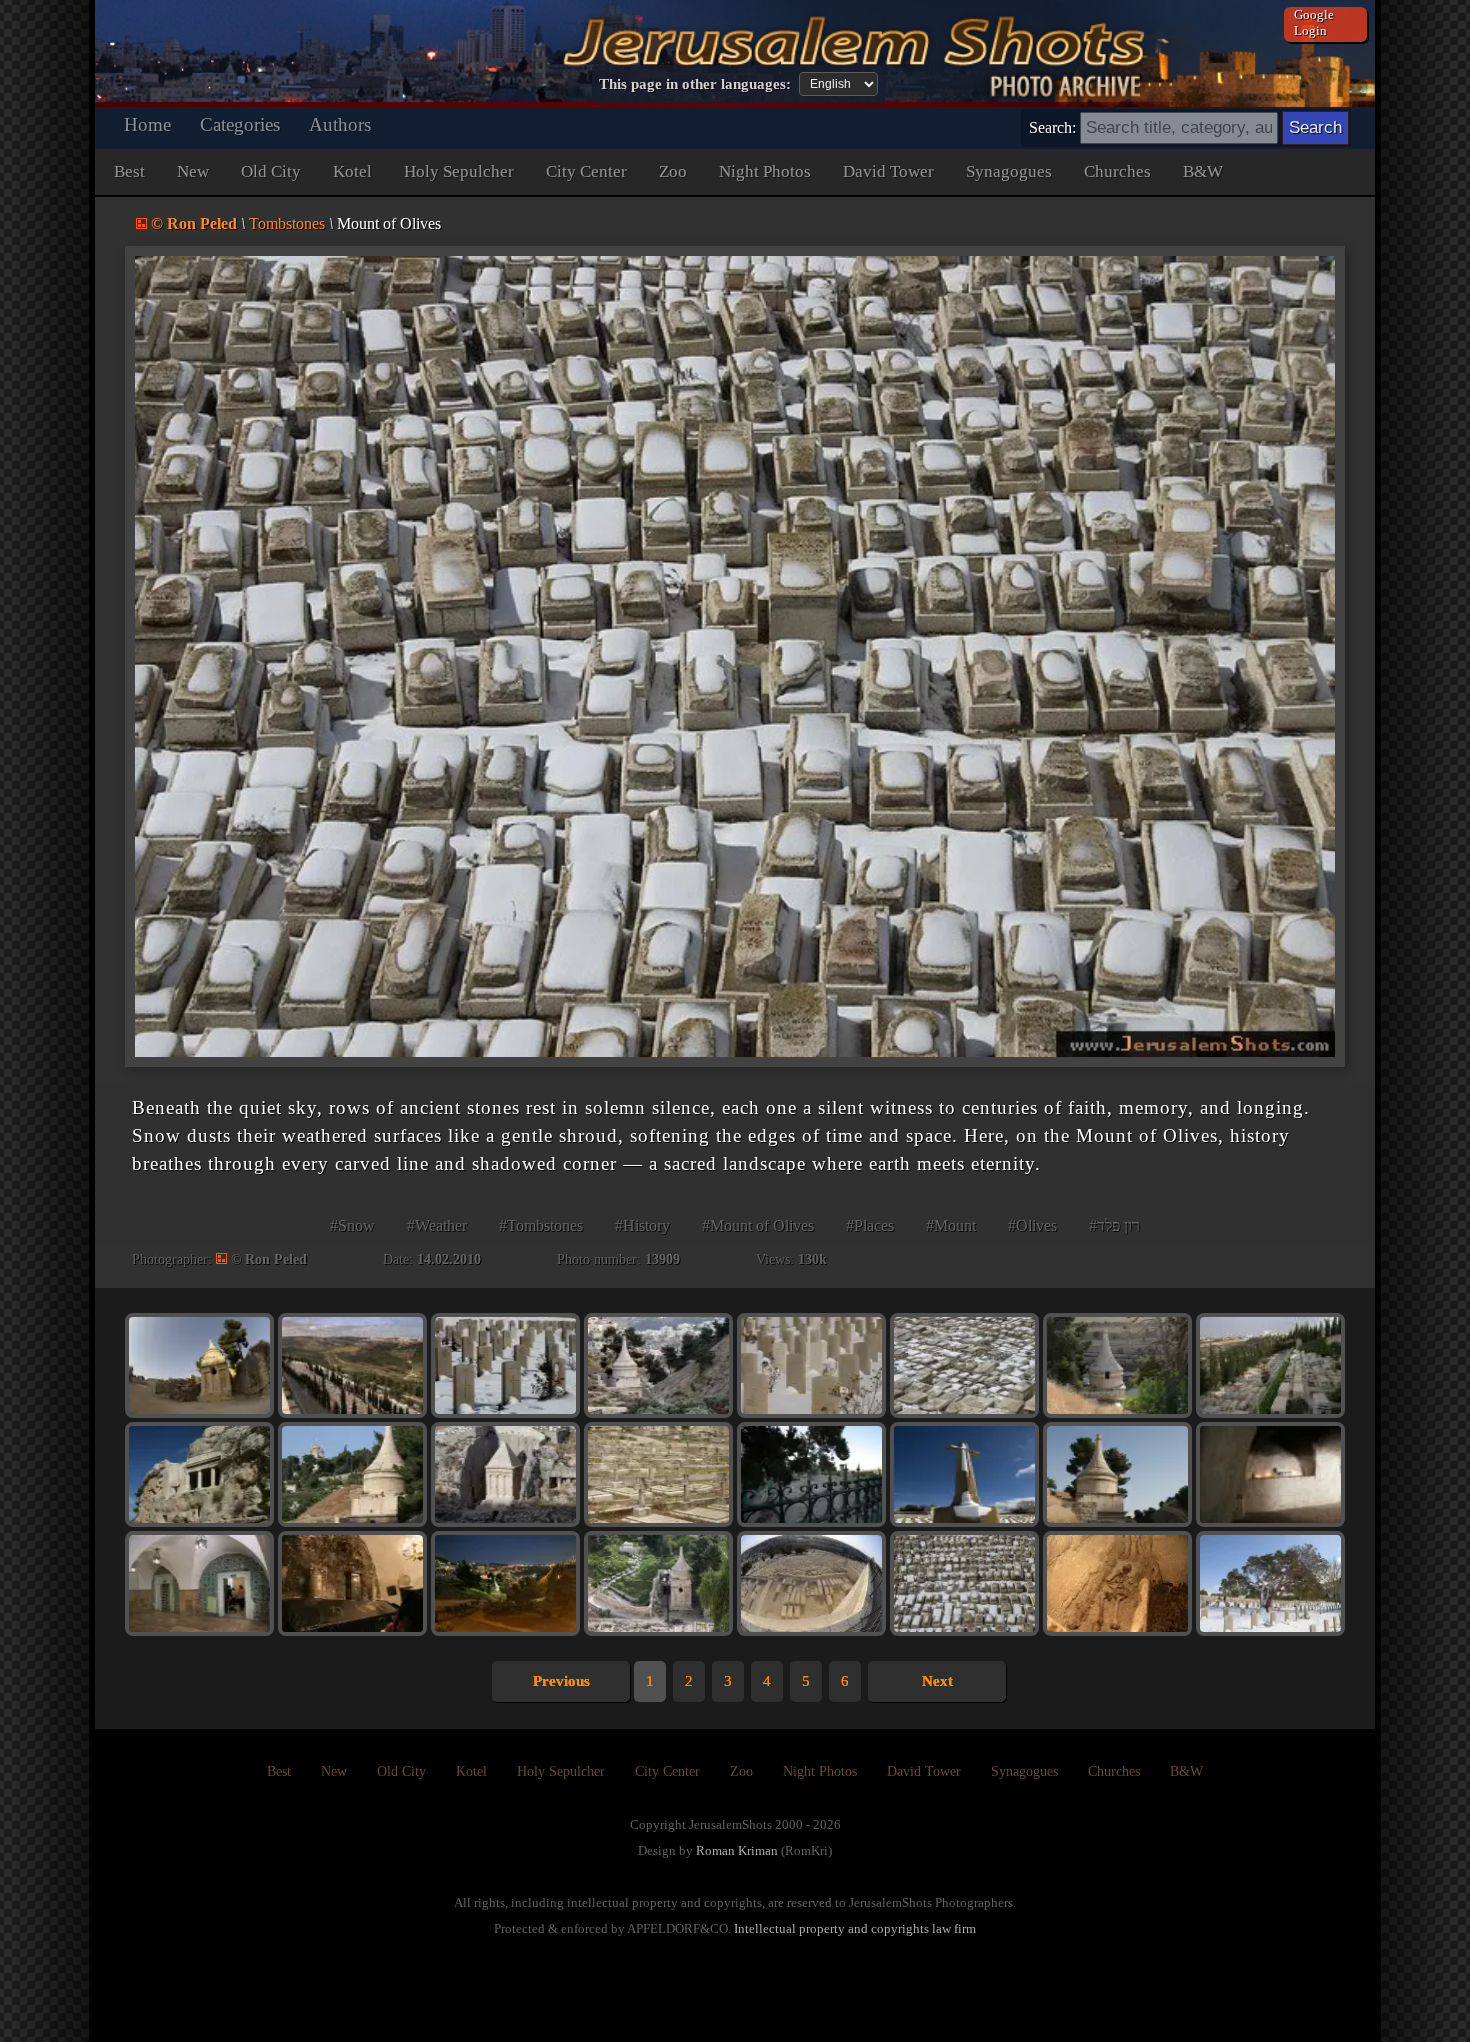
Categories (240, 124)
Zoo (673, 171)
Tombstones (287, 223)
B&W (1203, 171)
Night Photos (765, 171)
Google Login (1314, 22)
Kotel (352, 171)
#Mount (951, 1225)
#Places (870, 1225)
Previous (561, 1681)
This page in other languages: (695, 84)
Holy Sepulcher (459, 171)
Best (129, 171)
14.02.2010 (449, 1259)
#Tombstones (541, 1225)
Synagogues (1009, 171)
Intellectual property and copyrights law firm (855, 1928)
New (193, 171)
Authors (340, 124)
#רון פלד (1114, 1225)
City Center (586, 171)
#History (642, 1225)
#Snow (352, 1225)
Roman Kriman (737, 1850)
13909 (662, 1259)
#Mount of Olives (758, 1225)
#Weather (437, 1225)
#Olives (1032, 1225)
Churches (1117, 171)
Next (937, 1681)
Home (147, 124)
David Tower (888, 171)
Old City (271, 171)
